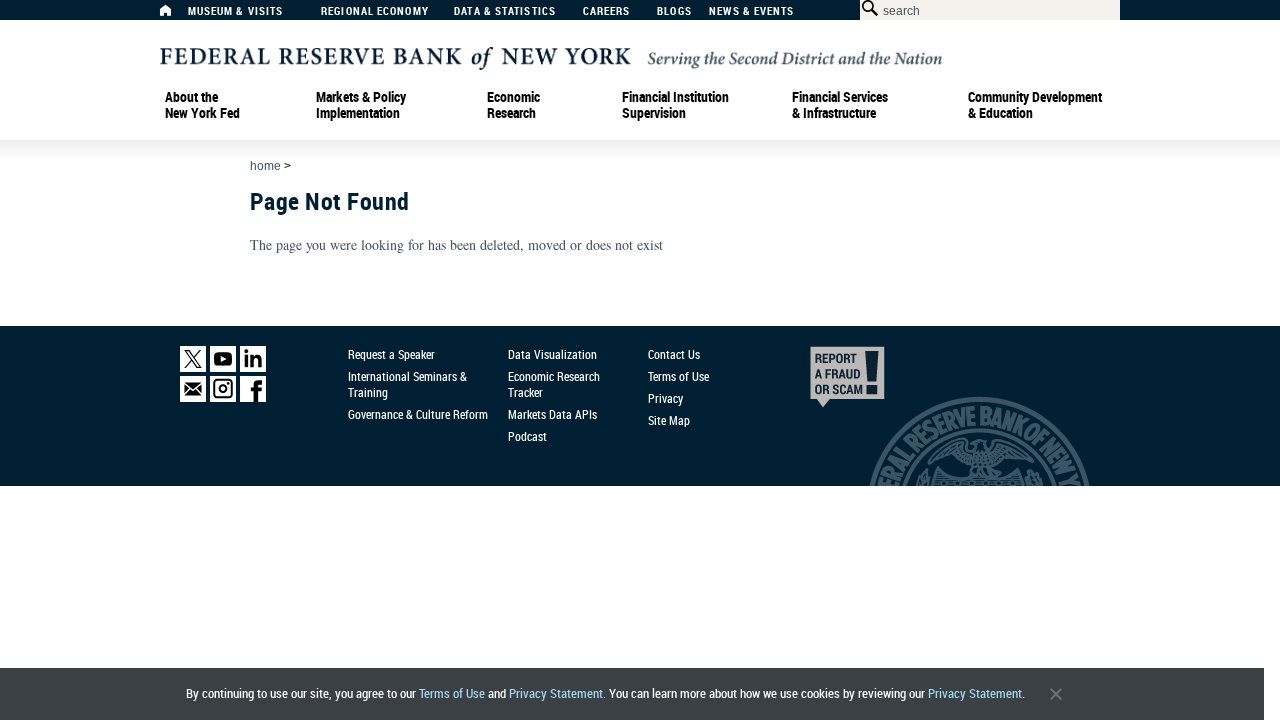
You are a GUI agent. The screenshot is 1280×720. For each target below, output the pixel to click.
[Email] (193, 397)
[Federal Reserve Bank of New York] (551, 56)
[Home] (176, 15)
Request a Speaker (391, 354)
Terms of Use (452, 693)
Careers (607, 11)
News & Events (751, 11)
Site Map (669, 420)
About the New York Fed (202, 105)
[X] (193, 367)
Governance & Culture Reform (418, 414)
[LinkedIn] (253, 367)
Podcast (527, 436)
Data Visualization (552, 354)
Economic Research (513, 105)
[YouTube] (223, 367)
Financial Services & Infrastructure (840, 105)
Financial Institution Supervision (675, 105)
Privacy (665, 398)
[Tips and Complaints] (820, 382)
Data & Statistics (505, 11)
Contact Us (674, 354)
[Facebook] (253, 397)
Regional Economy (375, 11)
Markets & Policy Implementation (361, 105)
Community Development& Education (1035, 105)
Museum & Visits (236, 11)
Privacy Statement (556, 693)
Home (265, 166)
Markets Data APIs (552, 414)
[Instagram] (223, 397)
